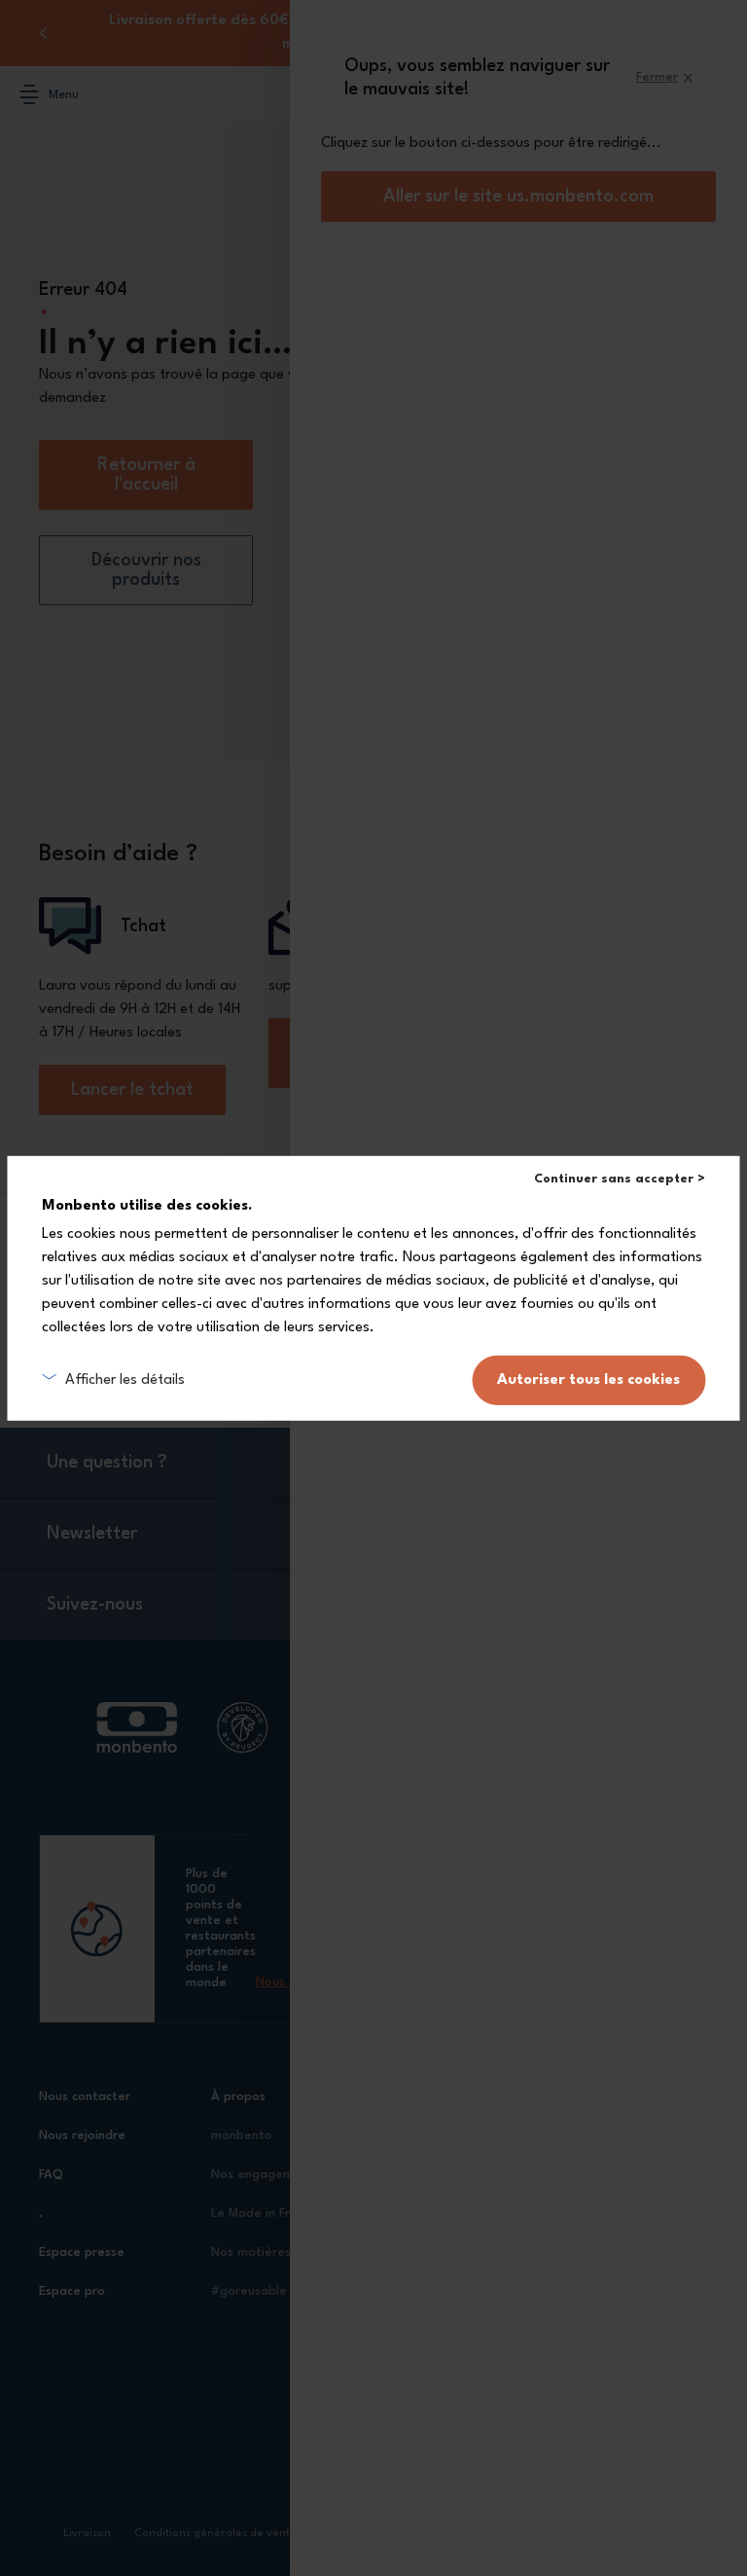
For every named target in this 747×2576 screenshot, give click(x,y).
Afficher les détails (125, 1379)
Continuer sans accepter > (620, 1178)
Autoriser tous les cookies (588, 1380)
